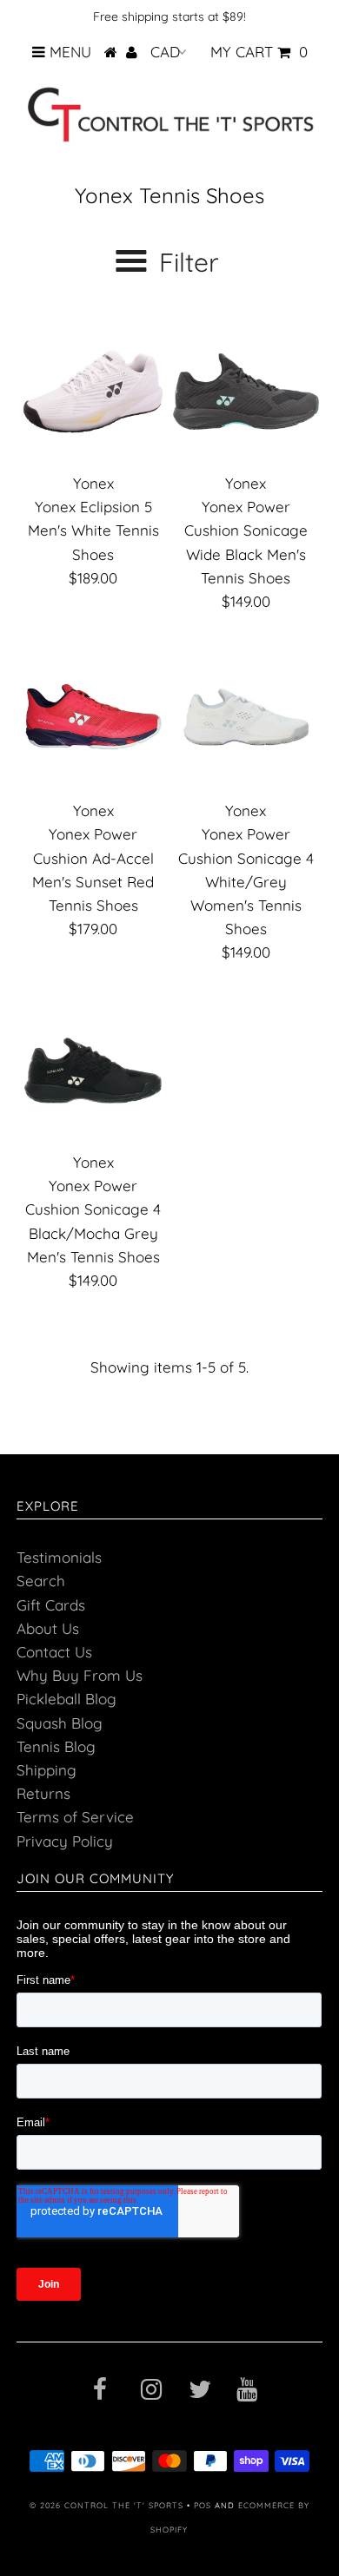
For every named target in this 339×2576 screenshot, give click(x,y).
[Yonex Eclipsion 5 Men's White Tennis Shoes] (93, 392)
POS (203, 2505)
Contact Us (54, 1652)
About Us (48, 1628)
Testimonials (59, 1557)
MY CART (259, 52)
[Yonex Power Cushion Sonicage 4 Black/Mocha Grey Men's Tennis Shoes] (93, 1071)
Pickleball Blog (66, 1699)
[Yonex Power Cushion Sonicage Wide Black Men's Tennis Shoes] (246, 392)
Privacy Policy (65, 1841)
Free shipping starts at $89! (169, 16)
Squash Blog (60, 1723)
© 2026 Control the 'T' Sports (106, 2505)
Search (41, 1581)
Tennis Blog (56, 1746)
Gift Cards (51, 1605)
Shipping (47, 1770)
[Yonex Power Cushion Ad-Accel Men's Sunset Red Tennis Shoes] (93, 719)
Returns (43, 1793)
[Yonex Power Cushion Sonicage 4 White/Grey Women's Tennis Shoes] (246, 719)
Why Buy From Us (80, 1675)
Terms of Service (75, 1817)
